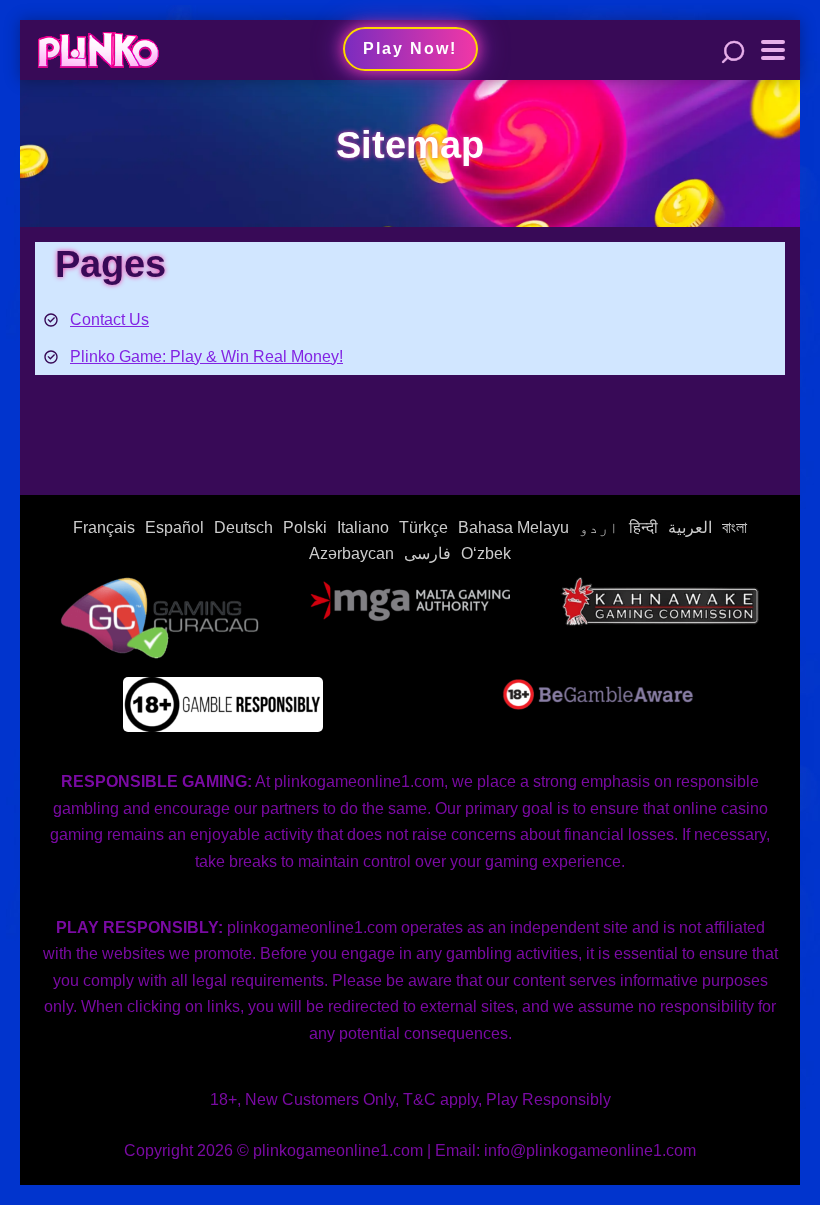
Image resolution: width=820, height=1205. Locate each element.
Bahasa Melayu (513, 527)
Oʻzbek (486, 553)
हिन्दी (643, 527)
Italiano (363, 527)
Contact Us (109, 319)
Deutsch (243, 527)
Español (174, 527)
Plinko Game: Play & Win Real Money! (206, 356)
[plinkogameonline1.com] (98, 47)
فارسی (427, 553)
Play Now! (410, 48)
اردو (599, 527)
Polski (305, 527)
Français (104, 527)
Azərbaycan (351, 553)
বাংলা (734, 527)
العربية (690, 527)
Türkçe (423, 527)
